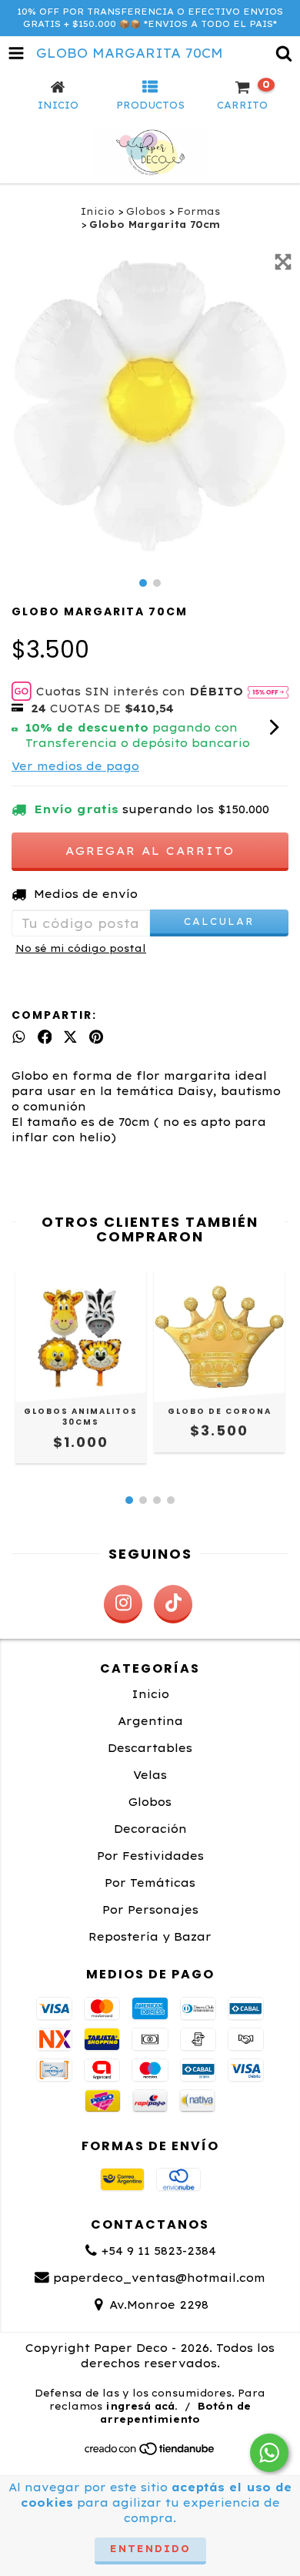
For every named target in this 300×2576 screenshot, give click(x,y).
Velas (150, 1775)
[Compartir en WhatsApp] (19, 1037)
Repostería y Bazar (150, 1937)
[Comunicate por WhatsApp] (269, 2453)
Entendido (150, 2549)
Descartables (150, 1748)
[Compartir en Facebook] (45, 1037)
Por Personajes (150, 1910)
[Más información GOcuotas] (268, 692)
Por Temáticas (150, 1883)
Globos (146, 211)
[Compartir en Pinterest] (96, 1037)
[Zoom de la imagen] (283, 262)
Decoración (150, 1829)
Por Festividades (150, 1856)
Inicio (98, 211)
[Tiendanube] (150, 2453)
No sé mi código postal (81, 948)
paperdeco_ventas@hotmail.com (159, 2278)
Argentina (150, 1721)
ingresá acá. (142, 2406)
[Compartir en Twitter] (70, 1037)
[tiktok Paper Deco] (173, 1604)
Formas (198, 211)
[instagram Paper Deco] (123, 1604)
